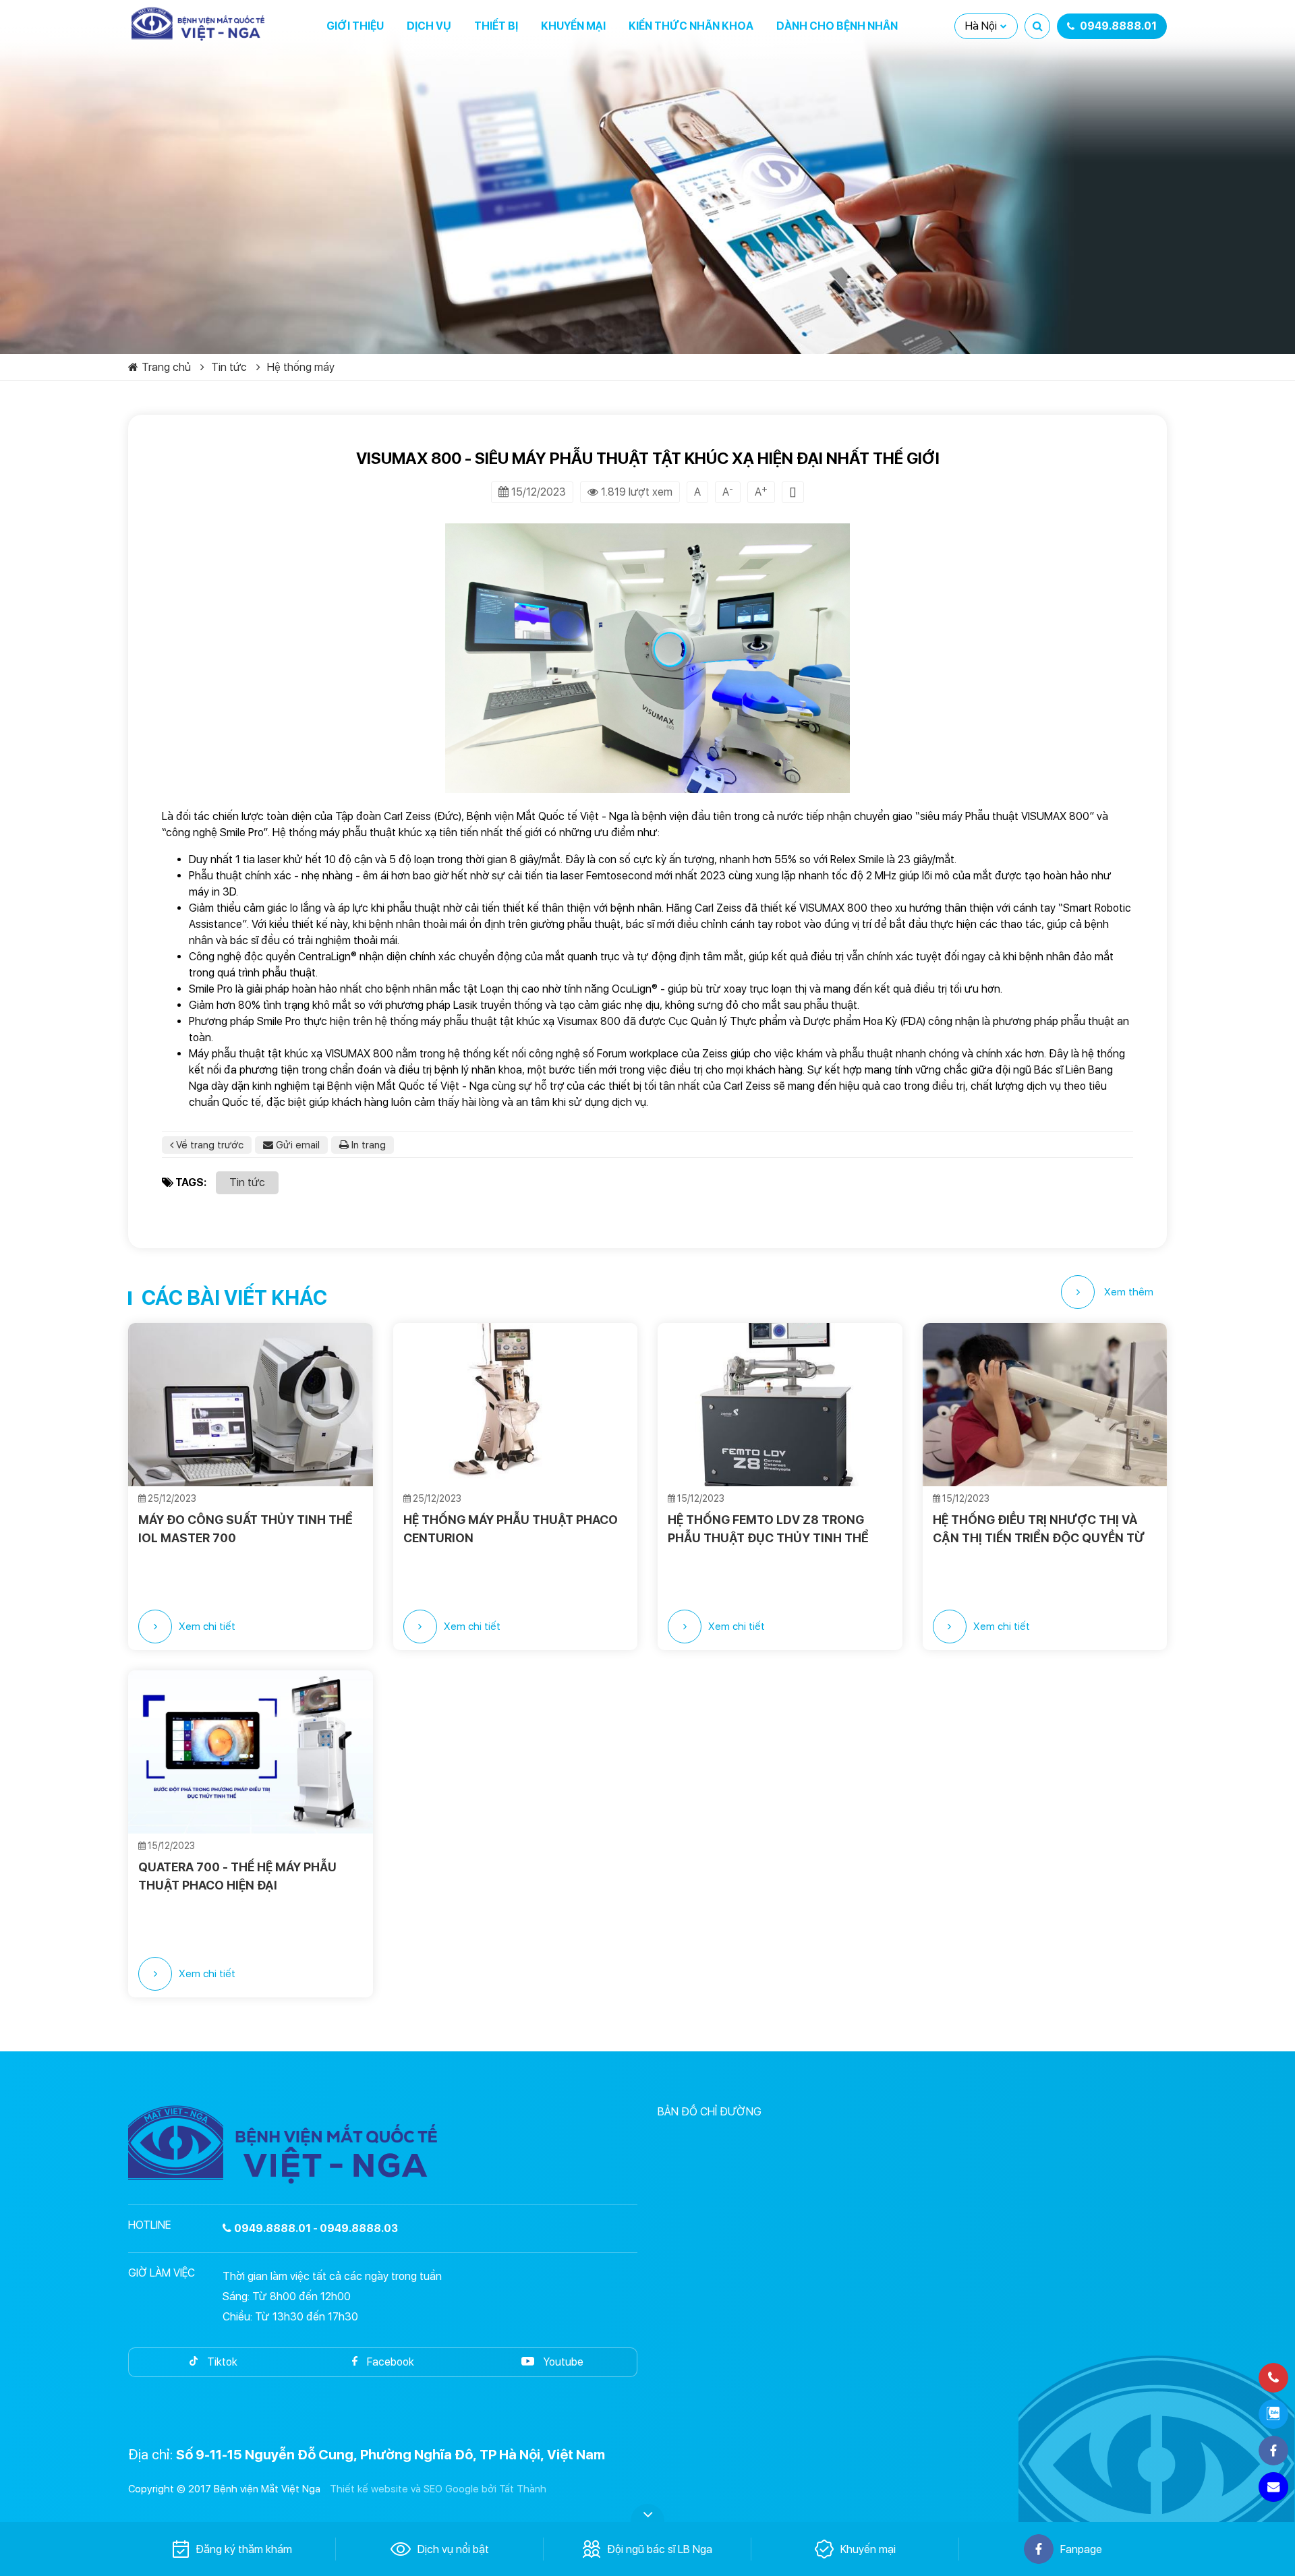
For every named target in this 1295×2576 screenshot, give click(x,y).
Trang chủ (166, 367)
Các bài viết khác (234, 1297)
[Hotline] (1273, 2378)
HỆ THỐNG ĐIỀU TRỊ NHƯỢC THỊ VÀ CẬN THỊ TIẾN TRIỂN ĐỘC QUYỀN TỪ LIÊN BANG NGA (1039, 1529)
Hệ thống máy (301, 367)
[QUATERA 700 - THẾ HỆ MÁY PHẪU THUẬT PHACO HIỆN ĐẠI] (251, 1752)
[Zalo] (1273, 2414)
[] (793, 492)
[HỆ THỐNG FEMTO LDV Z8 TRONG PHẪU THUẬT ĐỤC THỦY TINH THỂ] (780, 1405)
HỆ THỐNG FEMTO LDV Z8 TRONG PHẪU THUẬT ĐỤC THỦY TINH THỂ (768, 1529)
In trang (367, 1145)
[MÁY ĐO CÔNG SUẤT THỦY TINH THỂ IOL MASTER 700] (251, 1405)
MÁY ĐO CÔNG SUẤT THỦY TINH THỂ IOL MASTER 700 (246, 1529)
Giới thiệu (355, 26)
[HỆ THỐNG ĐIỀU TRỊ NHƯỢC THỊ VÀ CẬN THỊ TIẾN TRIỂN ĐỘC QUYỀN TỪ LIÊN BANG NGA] (1045, 1405)
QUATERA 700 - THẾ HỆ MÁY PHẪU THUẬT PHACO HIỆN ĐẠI (237, 1876)
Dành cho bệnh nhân (837, 26)
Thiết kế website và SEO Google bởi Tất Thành (438, 2489)
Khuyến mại (573, 26)
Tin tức (229, 367)
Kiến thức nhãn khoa (691, 26)
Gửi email (296, 1145)
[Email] (1273, 2487)
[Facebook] (1273, 2451)
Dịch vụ (429, 26)
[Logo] (199, 24)
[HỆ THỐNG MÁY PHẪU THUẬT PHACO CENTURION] (516, 1405)
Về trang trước (208, 1145)
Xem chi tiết (207, 1627)
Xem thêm (1127, 1292)
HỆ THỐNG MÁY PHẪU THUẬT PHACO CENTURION (511, 1529)
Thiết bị (496, 26)
